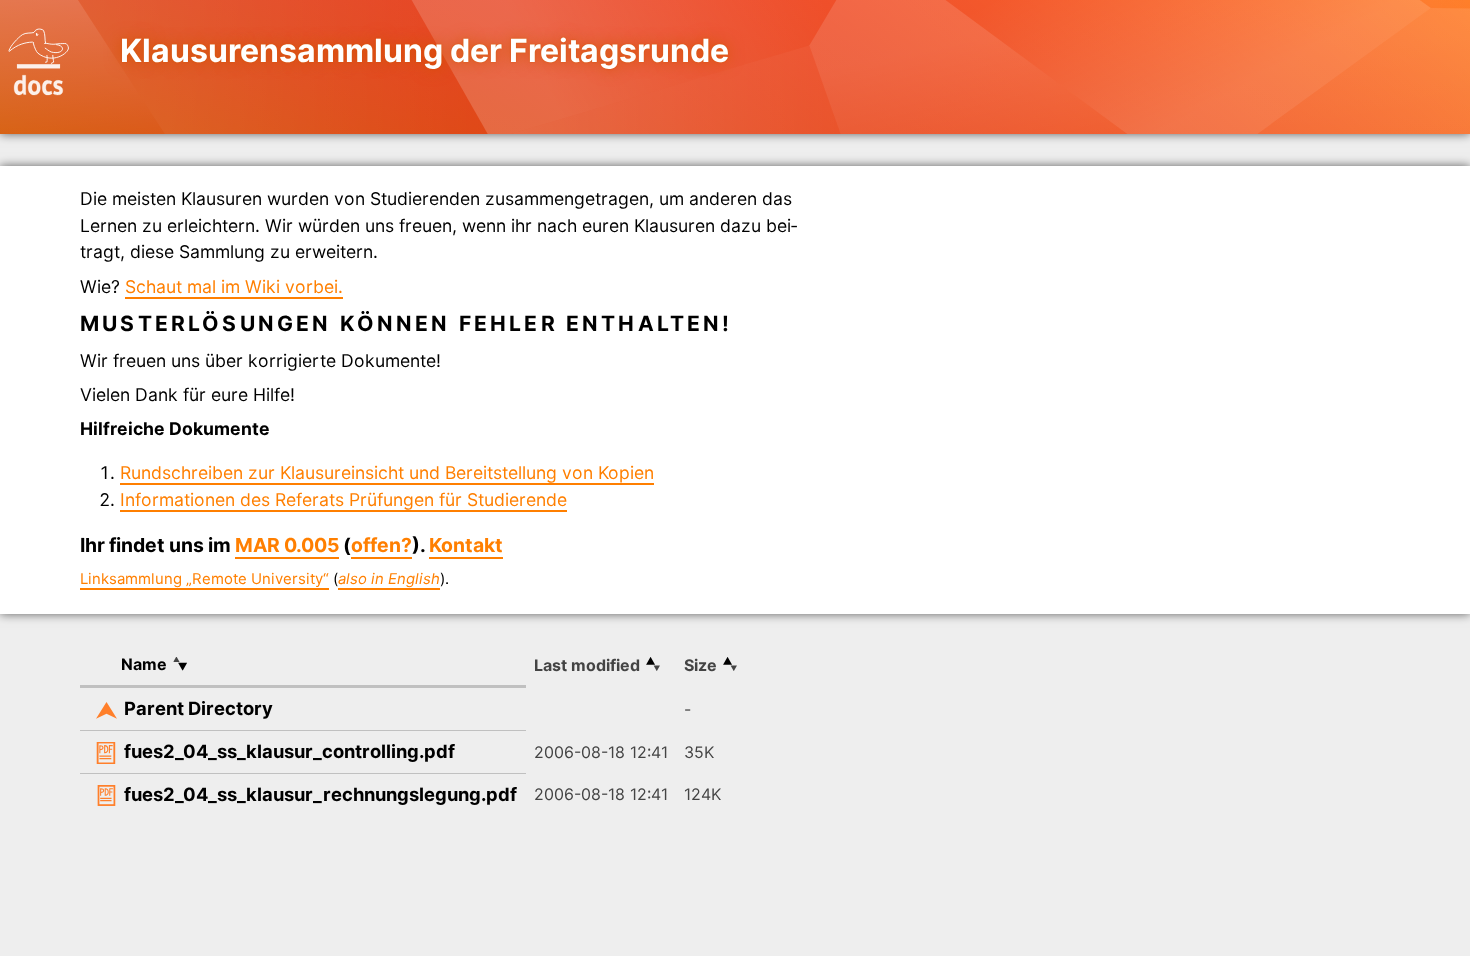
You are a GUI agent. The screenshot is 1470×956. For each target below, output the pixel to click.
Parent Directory (198, 708)
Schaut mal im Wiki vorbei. (234, 286)
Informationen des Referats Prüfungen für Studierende (343, 499)
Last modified (587, 665)
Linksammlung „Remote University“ (204, 579)
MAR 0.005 (287, 545)
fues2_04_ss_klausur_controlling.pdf (289, 751)
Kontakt (466, 545)
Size (700, 665)
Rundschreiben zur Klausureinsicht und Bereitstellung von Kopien (387, 472)
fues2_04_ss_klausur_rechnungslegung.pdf (320, 794)
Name (144, 664)
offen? (381, 545)
